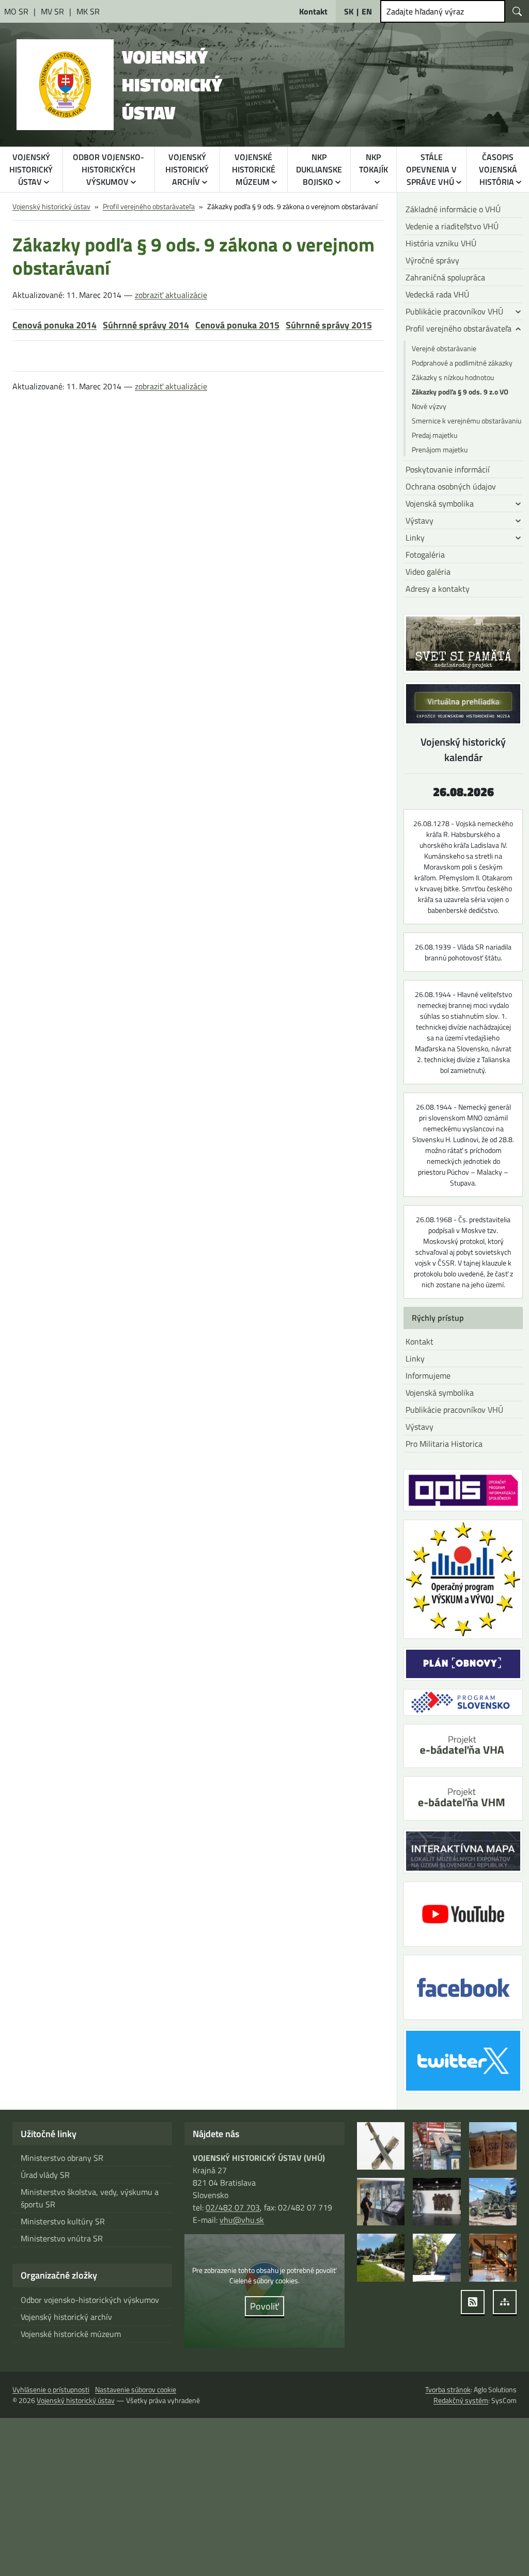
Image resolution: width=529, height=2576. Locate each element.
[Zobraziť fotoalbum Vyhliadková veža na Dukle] (437, 2202)
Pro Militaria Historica (444, 1444)
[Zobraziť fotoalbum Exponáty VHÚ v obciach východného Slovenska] (493, 2202)
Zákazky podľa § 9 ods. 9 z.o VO (460, 392)
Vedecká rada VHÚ (437, 294)
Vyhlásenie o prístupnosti (51, 2389)
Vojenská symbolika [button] (440, 503)
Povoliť (264, 2306)
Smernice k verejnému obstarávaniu (466, 421)
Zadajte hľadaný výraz (425, 11)
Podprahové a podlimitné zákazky (462, 363)
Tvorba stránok (448, 2389)
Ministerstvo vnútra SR (62, 2238)
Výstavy (419, 1427)
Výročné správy (432, 260)
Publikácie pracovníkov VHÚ (454, 1410)
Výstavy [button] (419, 520)
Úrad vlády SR (45, 2175)
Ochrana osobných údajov (451, 486)
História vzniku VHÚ (441, 243)
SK (349, 11)
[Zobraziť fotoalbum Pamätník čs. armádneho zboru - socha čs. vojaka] (437, 2257)
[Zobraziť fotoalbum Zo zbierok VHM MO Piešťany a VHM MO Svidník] (381, 2146)
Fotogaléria (425, 555)
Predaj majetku (434, 435)
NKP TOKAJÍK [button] (374, 163)
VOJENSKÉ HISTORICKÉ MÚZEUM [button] (254, 169)
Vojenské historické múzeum (71, 2334)
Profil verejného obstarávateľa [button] (458, 328)
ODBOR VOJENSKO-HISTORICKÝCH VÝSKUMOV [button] (108, 169)
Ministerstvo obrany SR (62, 2158)
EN (367, 11)
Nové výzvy (429, 406)
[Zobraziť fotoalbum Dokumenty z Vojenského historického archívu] (493, 2146)
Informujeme (428, 1376)
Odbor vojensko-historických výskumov (90, 2300)
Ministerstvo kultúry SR (63, 2221)
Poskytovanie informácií (448, 469)
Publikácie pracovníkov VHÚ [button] (454, 311)
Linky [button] (415, 538)
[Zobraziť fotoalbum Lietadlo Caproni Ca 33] (493, 2257)
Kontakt (419, 1341)
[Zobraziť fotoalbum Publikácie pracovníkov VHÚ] (437, 2146)
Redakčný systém (461, 2400)
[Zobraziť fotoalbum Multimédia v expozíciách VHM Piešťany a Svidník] (381, 2202)
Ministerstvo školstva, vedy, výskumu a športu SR (90, 2198)
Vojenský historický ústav (51, 206)
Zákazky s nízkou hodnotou (453, 377)
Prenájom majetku (440, 449)
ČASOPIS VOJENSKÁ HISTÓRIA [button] (498, 169)
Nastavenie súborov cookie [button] (136, 2389)
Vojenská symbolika (440, 1393)
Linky (415, 1358)
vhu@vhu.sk (242, 2220)
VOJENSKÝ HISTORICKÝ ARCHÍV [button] (187, 169)
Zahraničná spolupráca (445, 277)
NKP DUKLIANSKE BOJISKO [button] (319, 169)
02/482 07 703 (233, 2207)
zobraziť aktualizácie (171, 295)
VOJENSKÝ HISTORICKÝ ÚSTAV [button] (31, 169)
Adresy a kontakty (438, 589)
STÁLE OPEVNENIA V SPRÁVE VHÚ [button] (431, 169)
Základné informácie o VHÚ (453, 209)
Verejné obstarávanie (444, 348)
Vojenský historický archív (66, 2317)
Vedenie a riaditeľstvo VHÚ (452, 226)
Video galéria (428, 572)
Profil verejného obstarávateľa (149, 206)
